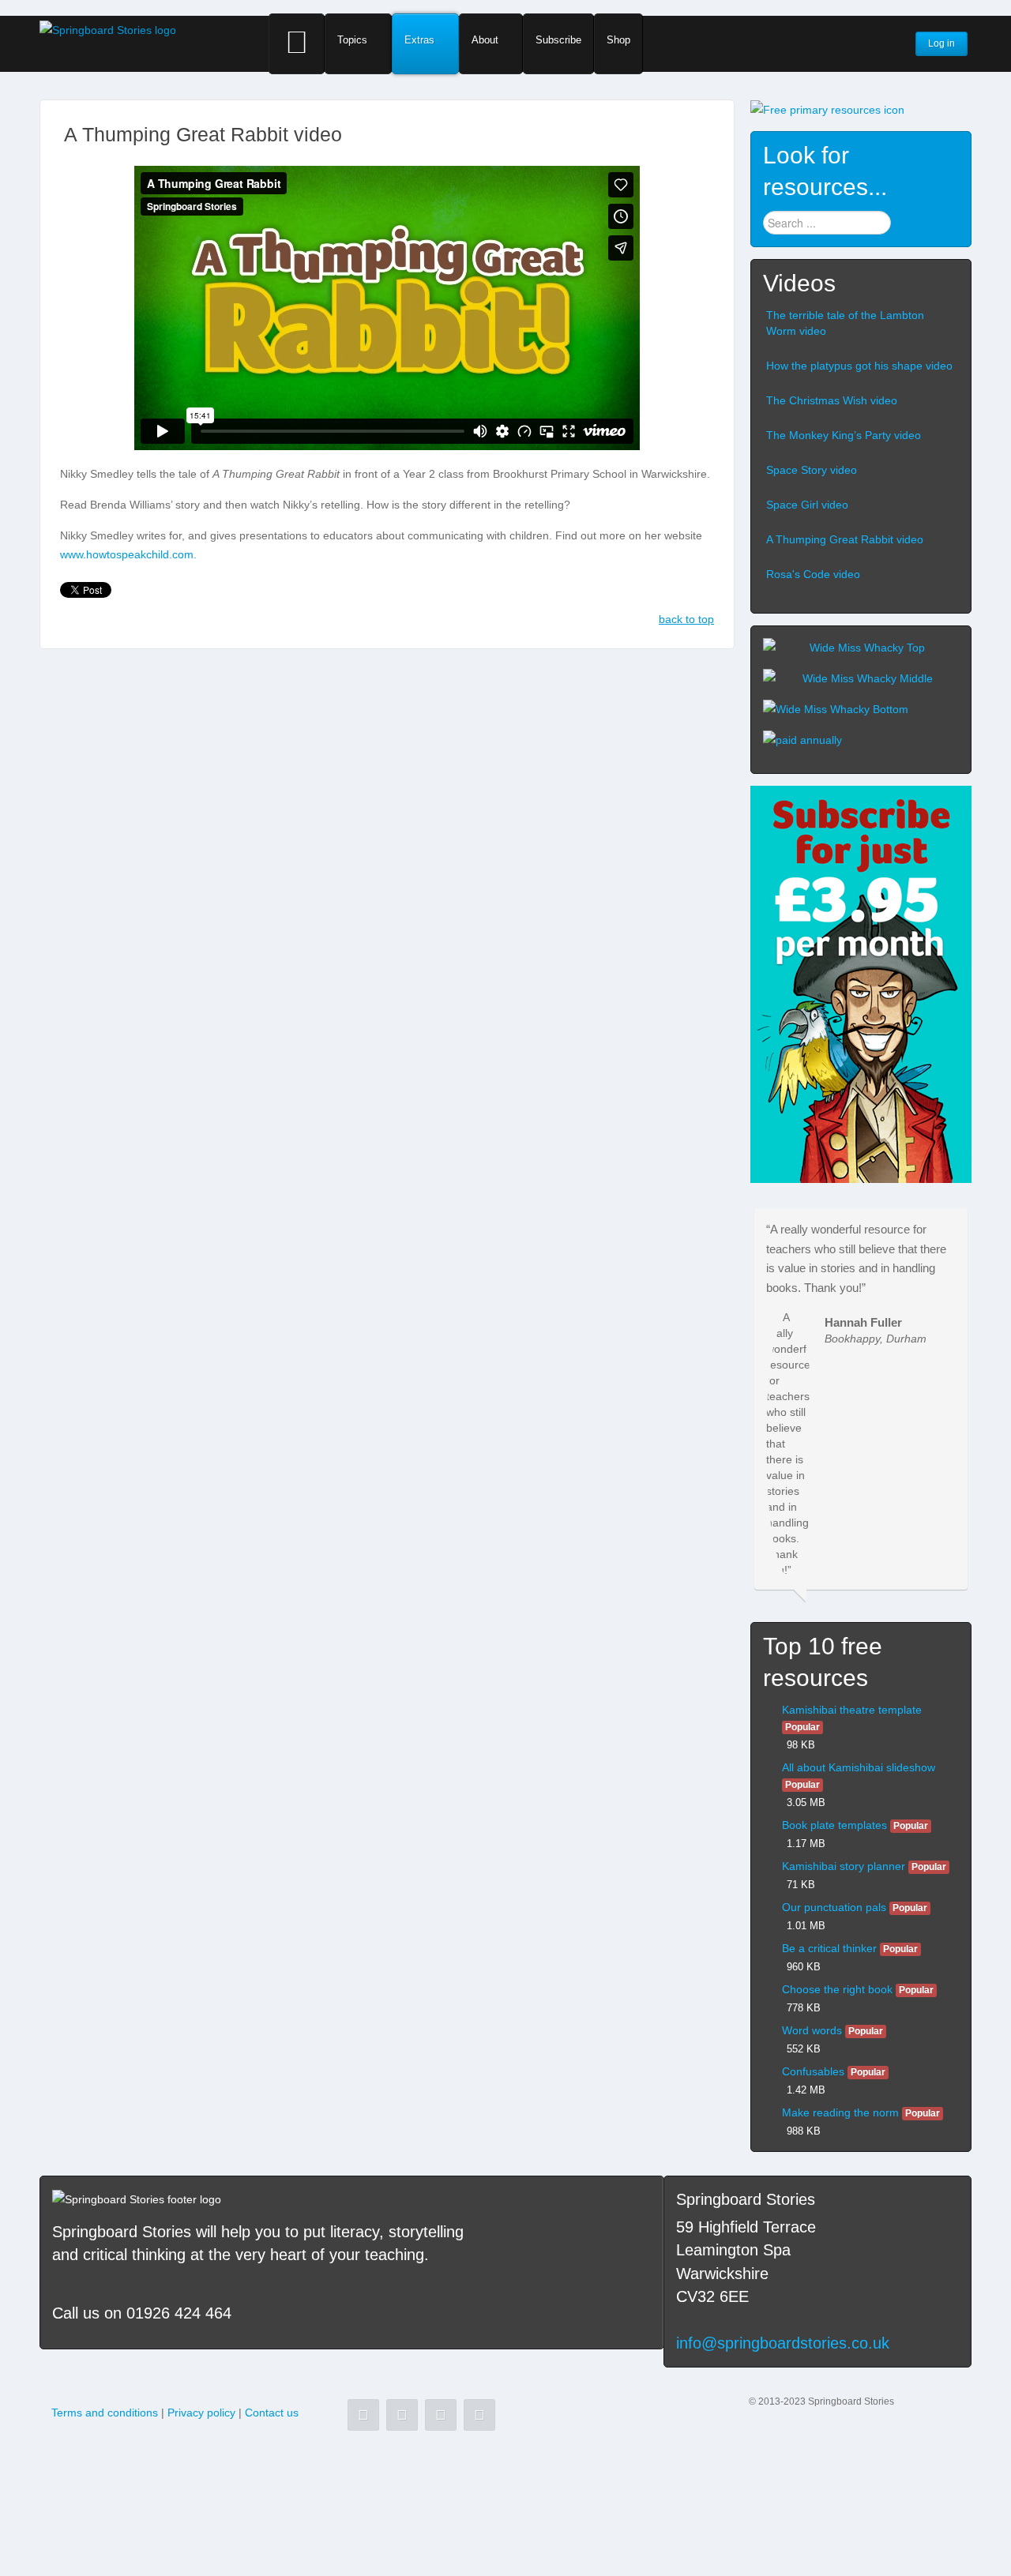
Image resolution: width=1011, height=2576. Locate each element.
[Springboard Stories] (108, 29)
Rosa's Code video (813, 574)
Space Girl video (807, 505)
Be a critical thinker (829, 1948)
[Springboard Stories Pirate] (861, 984)
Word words (812, 2030)
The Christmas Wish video (832, 400)
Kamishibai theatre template (852, 1710)
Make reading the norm (840, 2112)
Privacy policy (201, 2413)
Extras (419, 40)
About (485, 40)
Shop (618, 40)
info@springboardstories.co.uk (783, 2343)
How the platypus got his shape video (859, 366)
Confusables (813, 2071)
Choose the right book (837, 1989)
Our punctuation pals (834, 1907)
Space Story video (812, 470)
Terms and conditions (105, 2413)
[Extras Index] (827, 109)
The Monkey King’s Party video (844, 435)
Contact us (272, 2413)
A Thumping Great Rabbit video (845, 539)
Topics (352, 40)
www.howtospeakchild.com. (128, 554)
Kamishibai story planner (844, 1866)
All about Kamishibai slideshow (859, 1767)
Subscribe (558, 40)
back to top (686, 619)
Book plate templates (834, 1825)
